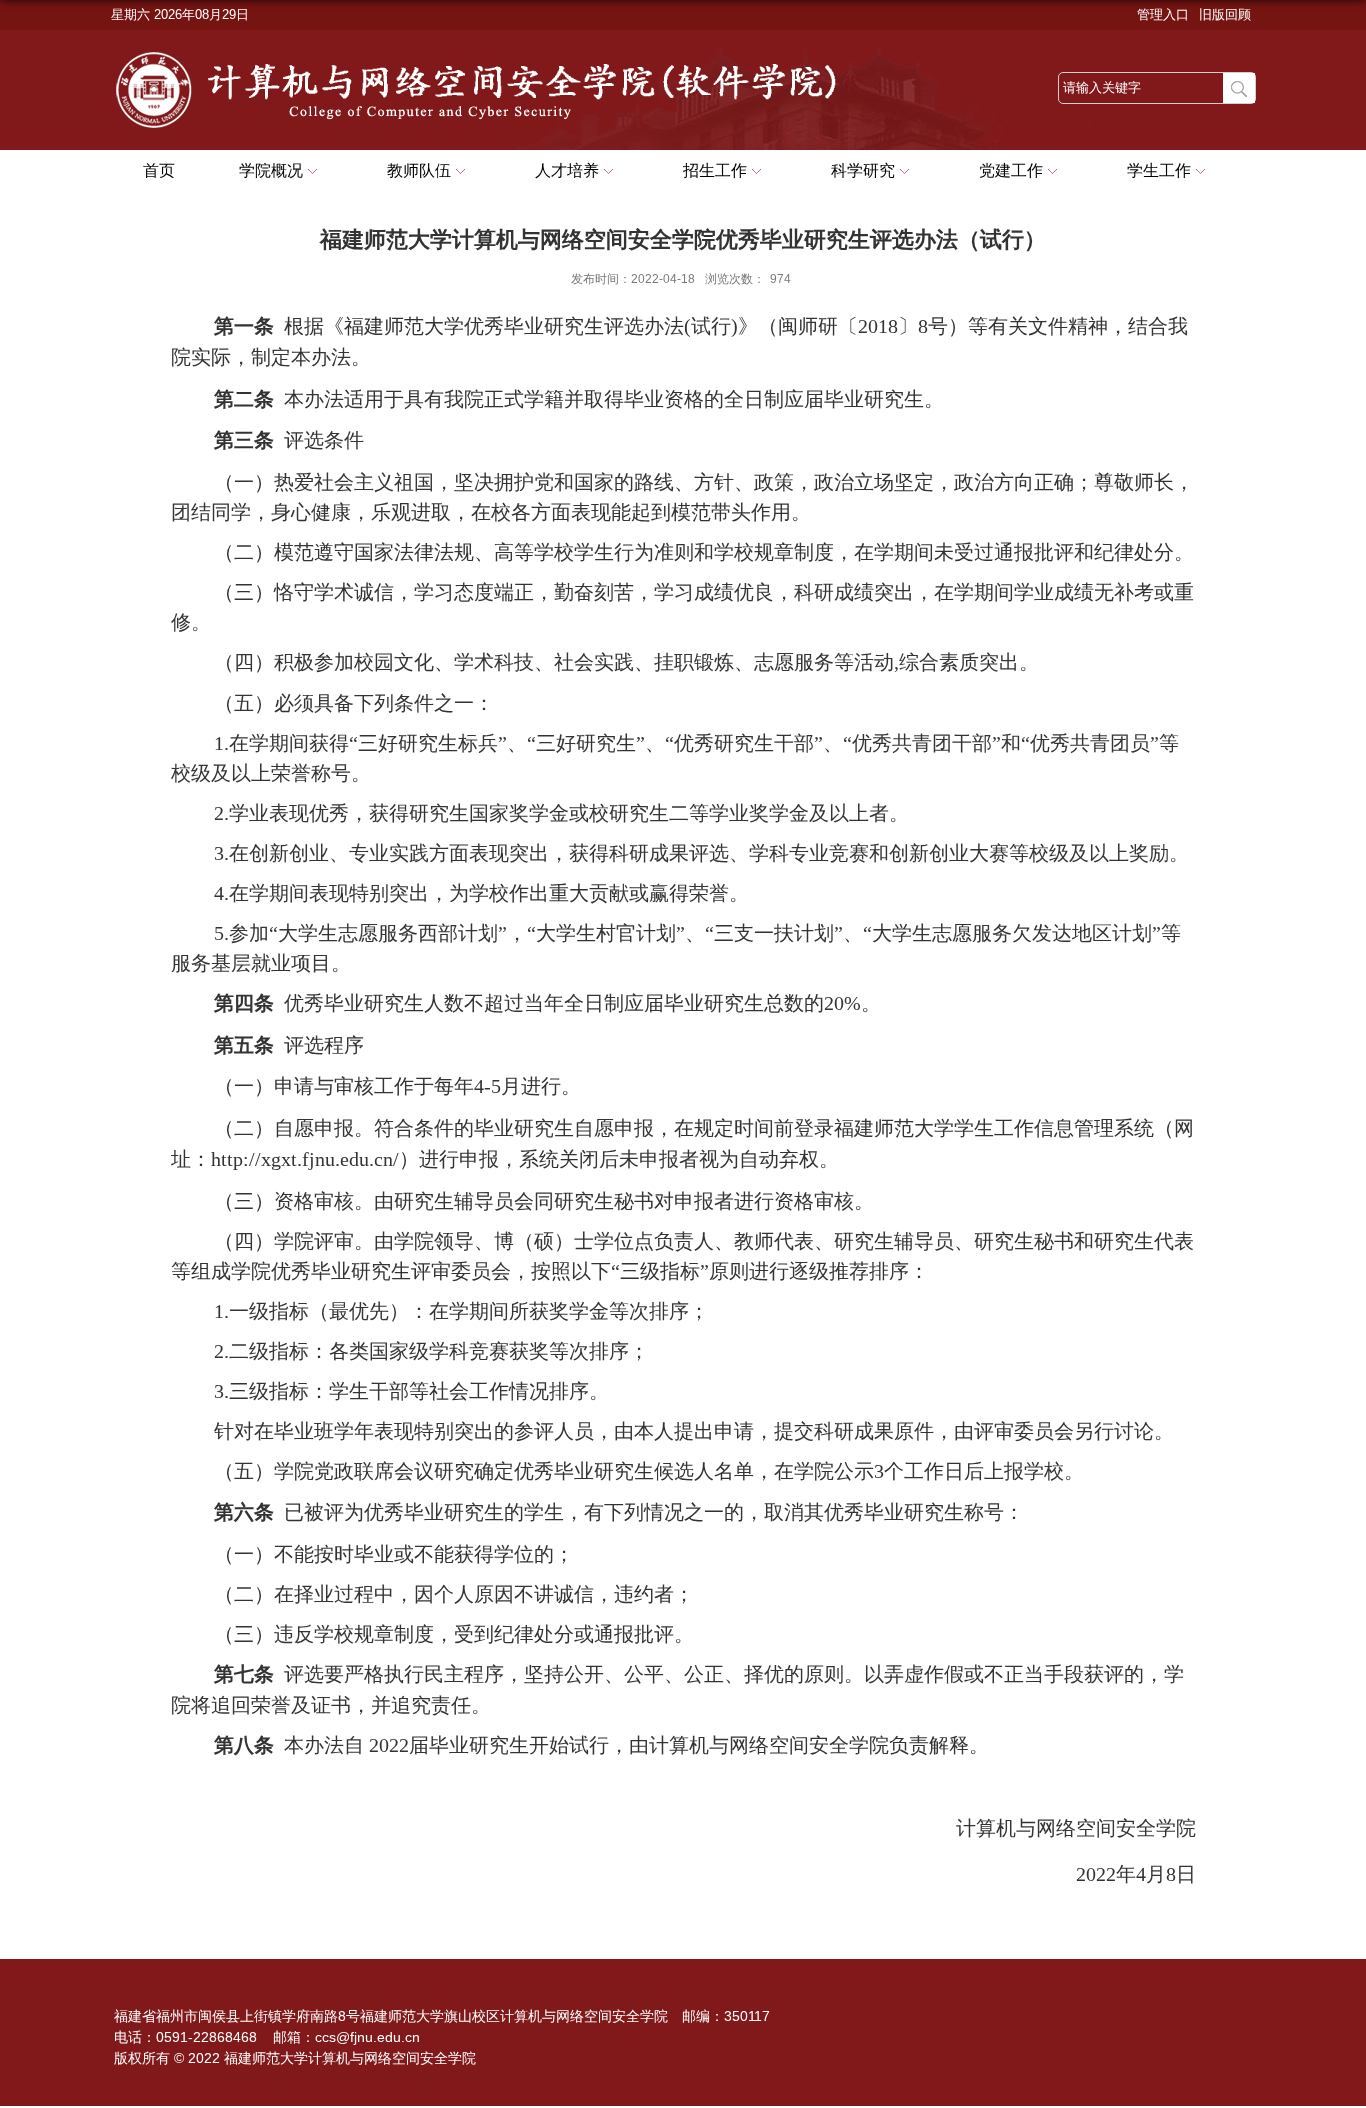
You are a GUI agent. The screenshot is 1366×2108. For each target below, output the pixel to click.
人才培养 (567, 170)
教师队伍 (419, 170)
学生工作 (1159, 170)
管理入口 (1163, 14)
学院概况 (271, 170)
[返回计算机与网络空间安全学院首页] (501, 51)
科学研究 (863, 170)
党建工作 (1011, 170)
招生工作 (715, 170)
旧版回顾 (1225, 14)
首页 (159, 170)
